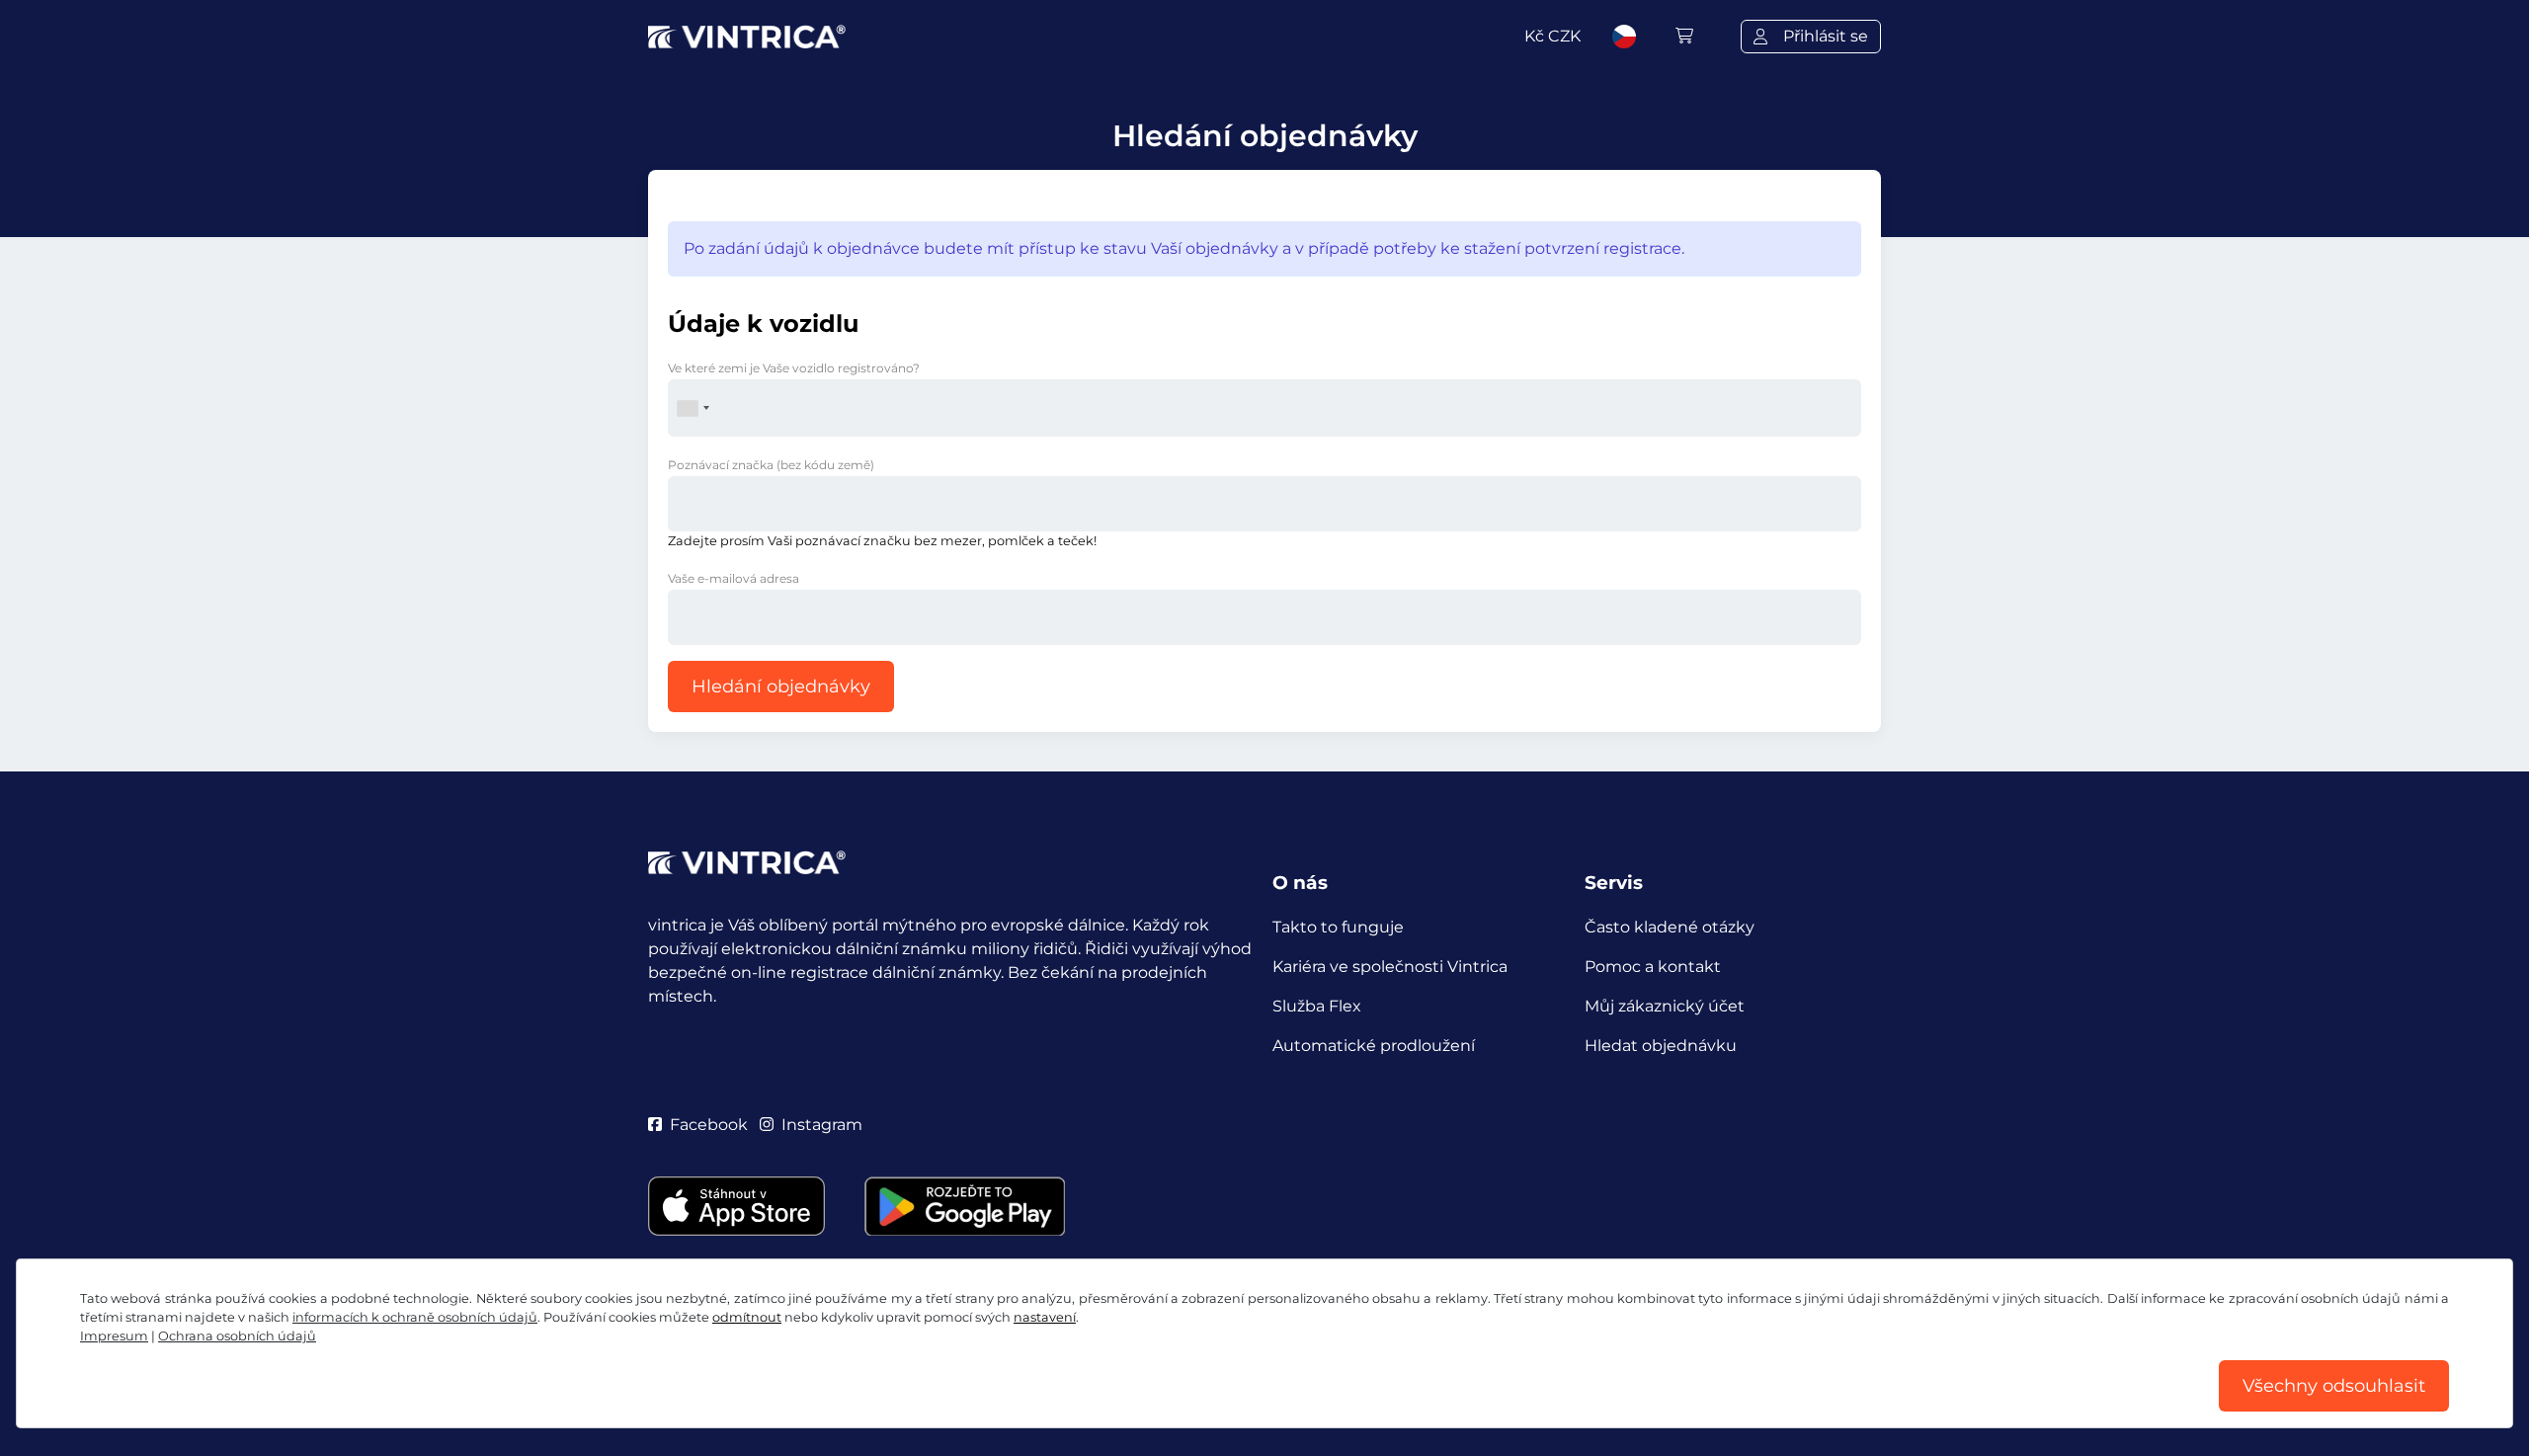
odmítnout (747, 1317)
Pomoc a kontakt (1653, 967)
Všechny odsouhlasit (2334, 1386)
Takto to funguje (1338, 927)
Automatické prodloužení (1374, 1046)
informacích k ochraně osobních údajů (415, 1317)
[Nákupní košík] (1684, 36)
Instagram (822, 1125)
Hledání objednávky (781, 687)
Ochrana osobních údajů (237, 1336)
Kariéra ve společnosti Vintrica (1390, 967)
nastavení (1045, 1317)
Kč (1552, 36)
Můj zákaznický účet (1665, 1006)
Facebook (709, 1125)
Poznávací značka (771, 465)
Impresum (114, 1336)
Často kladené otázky (1670, 927)
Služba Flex (1317, 1006)
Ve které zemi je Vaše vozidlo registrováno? (794, 368)
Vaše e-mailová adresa (734, 578)
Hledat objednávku (1661, 1046)
